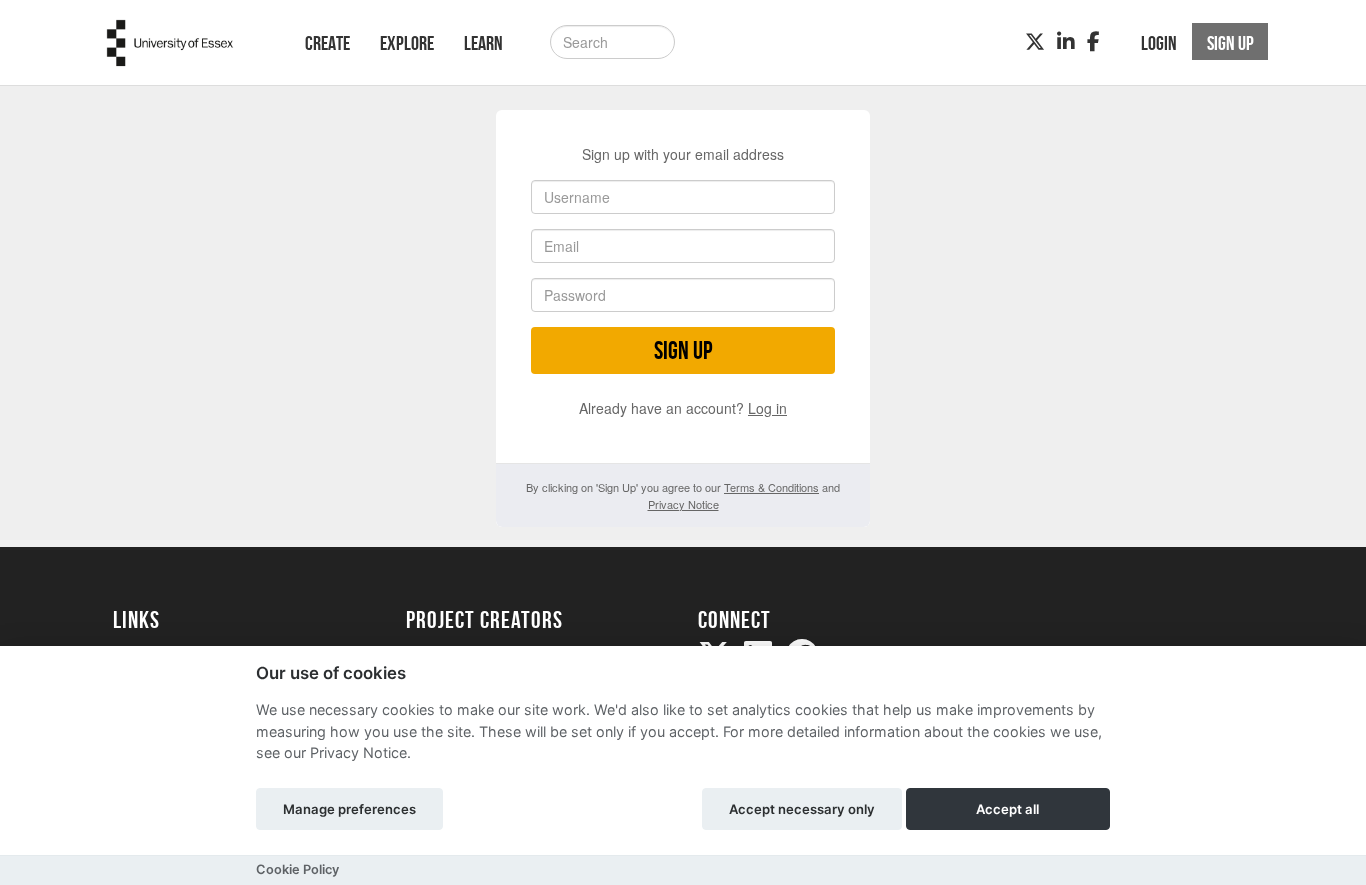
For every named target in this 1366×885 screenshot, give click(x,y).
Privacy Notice (683, 504)
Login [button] (1159, 43)
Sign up (683, 350)
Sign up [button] (1230, 43)
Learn (483, 43)
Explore (407, 43)
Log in (767, 408)
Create (327, 43)
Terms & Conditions (771, 487)
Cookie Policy (297, 869)
